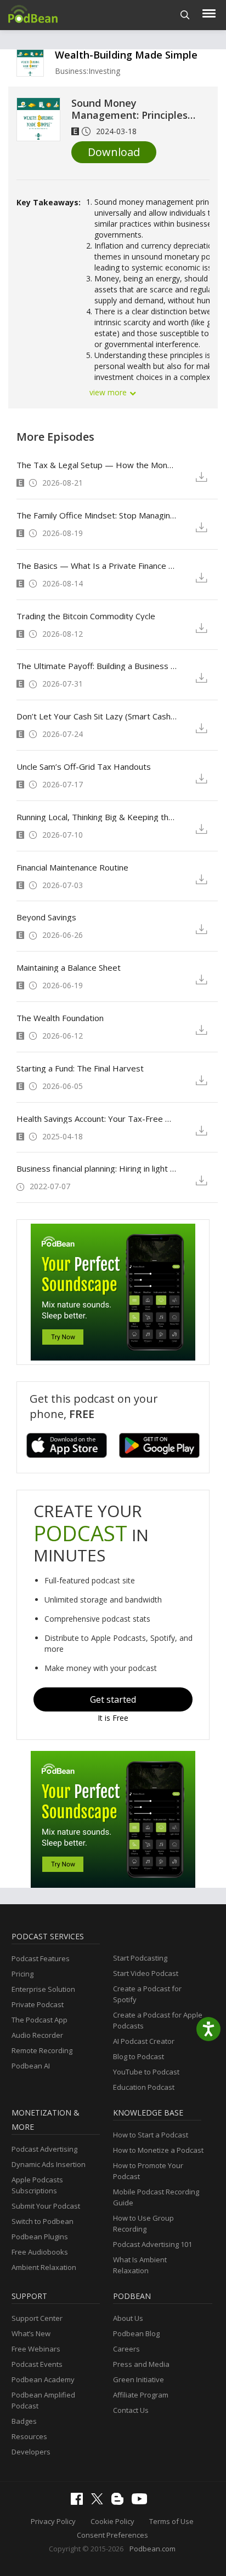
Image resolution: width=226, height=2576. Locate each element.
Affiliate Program (141, 2395)
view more (109, 392)
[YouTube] (142, 2502)
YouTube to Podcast (146, 2072)
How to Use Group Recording (143, 2223)
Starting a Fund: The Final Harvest (80, 1068)
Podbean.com (152, 2549)
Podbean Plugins (40, 2237)
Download (114, 152)
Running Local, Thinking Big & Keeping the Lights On (97, 817)
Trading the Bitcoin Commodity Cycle (86, 616)
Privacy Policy (53, 2521)
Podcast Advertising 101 (152, 2244)
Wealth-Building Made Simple (126, 55)
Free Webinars (36, 2349)
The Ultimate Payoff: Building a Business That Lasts (97, 666)
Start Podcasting (140, 1958)
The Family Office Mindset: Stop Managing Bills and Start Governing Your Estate (97, 515)
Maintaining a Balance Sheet (69, 967)
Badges (24, 2421)
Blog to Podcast (139, 2056)
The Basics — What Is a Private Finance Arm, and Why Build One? (97, 566)
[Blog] (120, 2502)
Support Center (37, 2318)
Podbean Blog (136, 2333)
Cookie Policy (112, 2521)
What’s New (31, 2333)
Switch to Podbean (43, 2221)
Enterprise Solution (43, 1989)
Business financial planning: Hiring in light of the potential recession (97, 1168)
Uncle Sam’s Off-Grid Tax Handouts (84, 767)
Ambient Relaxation (44, 2267)
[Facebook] (80, 2502)
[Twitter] (100, 2502)
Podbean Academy (43, 2379)
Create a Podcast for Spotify (147, 1994)
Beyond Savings (46, 917)
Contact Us (131, 2410)
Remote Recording (42, 2050)
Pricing (22, 1974)
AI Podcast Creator (144, 2041)
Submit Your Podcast (46, 2206)
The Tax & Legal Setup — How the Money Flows (97, 465)
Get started (113, 1699)
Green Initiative (139, 2379)
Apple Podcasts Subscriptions (37, 2185)
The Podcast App (39, 2020)
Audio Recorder (37, 2035)
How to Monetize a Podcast (158, 2150)
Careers (126, 2349)
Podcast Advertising (44, 2149)
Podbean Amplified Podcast (43, 2400)
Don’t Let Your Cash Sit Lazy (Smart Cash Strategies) (97, 716)
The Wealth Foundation (60, 1018)
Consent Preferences (112, 2535)
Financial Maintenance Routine (72, 867)
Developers (31, 2452)
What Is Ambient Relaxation (140, 2265)
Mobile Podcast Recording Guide (156, 2197)
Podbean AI (31, 2066)
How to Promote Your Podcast (148, 2171)
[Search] (185, 15)
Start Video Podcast (146, 1973)
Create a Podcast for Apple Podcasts (158, 2020)
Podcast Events (37, 2364)
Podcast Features (41, 1958)
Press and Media (141, 2364)
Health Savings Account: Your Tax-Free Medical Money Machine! (97, 1119)
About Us (128, 2318)
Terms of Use (171, 2521)
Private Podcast (38, 2004)
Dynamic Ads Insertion (49, 2164)
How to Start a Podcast (151, 2135)
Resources (29, 2436)
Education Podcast (144, 2087)
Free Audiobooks (40, 2252)
